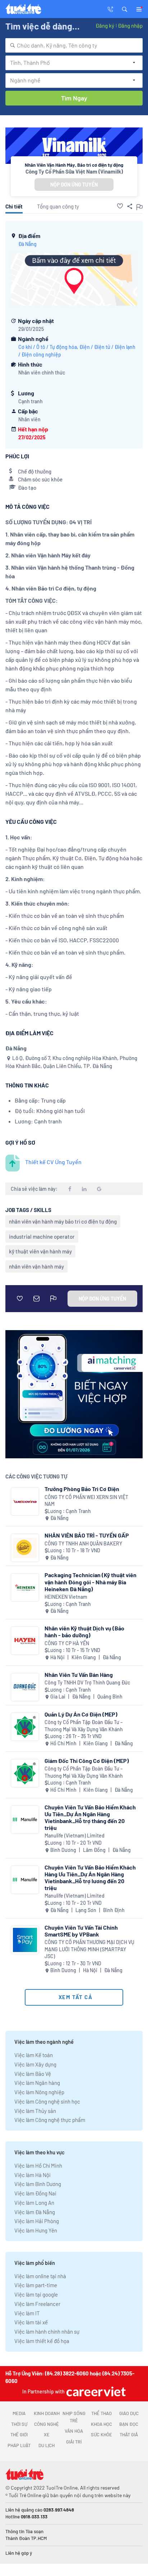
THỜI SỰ (19, 2424)
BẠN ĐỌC (129, 2424)
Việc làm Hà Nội (33, 2175)
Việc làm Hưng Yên (36, 2230)
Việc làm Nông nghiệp (39, 2092)
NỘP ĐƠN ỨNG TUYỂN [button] (74, 185)
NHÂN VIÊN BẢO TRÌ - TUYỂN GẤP (87, 1535)
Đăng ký (105, 26)
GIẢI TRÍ (74, 2442)
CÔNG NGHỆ (47, 2424)
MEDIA (19, 2413)
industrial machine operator (42, 1237)
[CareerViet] (95, 2391)
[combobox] (74, 45)
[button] (125, 9)
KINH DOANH (47, 2413)
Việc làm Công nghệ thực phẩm (50, 2120)
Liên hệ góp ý (19, 2553)
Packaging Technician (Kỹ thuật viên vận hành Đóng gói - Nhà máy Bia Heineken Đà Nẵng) (91, 1582)
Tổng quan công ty (58, 206)
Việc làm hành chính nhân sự (47, 2332)
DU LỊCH (47, 2445)
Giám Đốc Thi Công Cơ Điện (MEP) (87, 1761)
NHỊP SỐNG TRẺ (74, 2417)
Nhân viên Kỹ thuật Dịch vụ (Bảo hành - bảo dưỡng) (84, 1632)
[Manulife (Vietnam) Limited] (25, 1820)
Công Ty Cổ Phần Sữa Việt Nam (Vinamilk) (74, 171)
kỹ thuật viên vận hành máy (40, 1251)
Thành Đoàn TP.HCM (26, 2538)
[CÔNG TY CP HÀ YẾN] (25, 1641)
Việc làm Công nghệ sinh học (47, 2101)
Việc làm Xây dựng (35, 2064)
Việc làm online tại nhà (40, 2276)
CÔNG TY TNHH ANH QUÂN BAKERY (83, 1543)
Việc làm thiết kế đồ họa (42, 2341)
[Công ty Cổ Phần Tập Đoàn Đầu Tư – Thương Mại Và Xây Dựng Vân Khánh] (25, 1727)
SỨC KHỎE (101, 2434)
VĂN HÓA (74, 2431)
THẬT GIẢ (129, 2434)
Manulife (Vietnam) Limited (75, 1835)
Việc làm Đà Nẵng (35, 2212)
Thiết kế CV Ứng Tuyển (53, 1162)
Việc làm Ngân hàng (37, 2083)
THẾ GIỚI (19, 2434)
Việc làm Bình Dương (38, 2184)
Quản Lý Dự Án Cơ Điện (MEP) (81, 1714)
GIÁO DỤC (129, 2413)
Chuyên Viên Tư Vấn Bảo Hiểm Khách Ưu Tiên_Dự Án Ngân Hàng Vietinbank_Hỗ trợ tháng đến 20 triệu (90, 1817)
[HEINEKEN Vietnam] (25, 1587)
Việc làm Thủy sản (35, 2111)
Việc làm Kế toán (34, 2055)
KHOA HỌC (101, 2424)
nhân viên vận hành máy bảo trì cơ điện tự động (63, 1221)
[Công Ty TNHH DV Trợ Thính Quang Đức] (25, 1687)
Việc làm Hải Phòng (37, 2221)
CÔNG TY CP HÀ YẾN (67, 1643)
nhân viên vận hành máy (36, 1266)
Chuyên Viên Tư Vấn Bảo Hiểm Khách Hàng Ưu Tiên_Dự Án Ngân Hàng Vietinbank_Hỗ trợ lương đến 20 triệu (90, 1878)
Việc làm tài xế (31, 2322)
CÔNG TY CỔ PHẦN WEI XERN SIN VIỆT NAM (86, 1501)
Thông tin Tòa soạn (24, 2531)
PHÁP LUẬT (19, 2445)
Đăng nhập (130, 26)
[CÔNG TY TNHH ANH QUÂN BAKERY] (25, 1548)
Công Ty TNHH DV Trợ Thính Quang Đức (87, 1682)
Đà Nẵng (27, 244)
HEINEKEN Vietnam (66, 1597)
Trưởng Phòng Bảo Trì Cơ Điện (82, 1489)
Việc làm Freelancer (37, 2304)
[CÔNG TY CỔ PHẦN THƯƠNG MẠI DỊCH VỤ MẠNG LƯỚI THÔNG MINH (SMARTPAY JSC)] (25, 1940)
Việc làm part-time (36, 2285)
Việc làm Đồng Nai (35, 2193)
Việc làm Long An (34, 2203)
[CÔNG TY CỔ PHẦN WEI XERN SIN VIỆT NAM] (25, 1501)
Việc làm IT (27, 2313)
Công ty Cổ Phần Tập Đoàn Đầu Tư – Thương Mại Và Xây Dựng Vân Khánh (84, 1726)
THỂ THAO (101, 2413)
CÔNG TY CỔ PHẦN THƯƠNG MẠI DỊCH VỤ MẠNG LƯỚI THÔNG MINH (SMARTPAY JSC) (89, 1949)
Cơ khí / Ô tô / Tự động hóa (48, 347)
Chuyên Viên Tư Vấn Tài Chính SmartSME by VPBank (81, 1931)
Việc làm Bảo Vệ (33, 2074)
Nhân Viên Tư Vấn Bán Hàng (79, 1675)
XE (47, 2434)
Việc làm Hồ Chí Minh (38, 2166)
